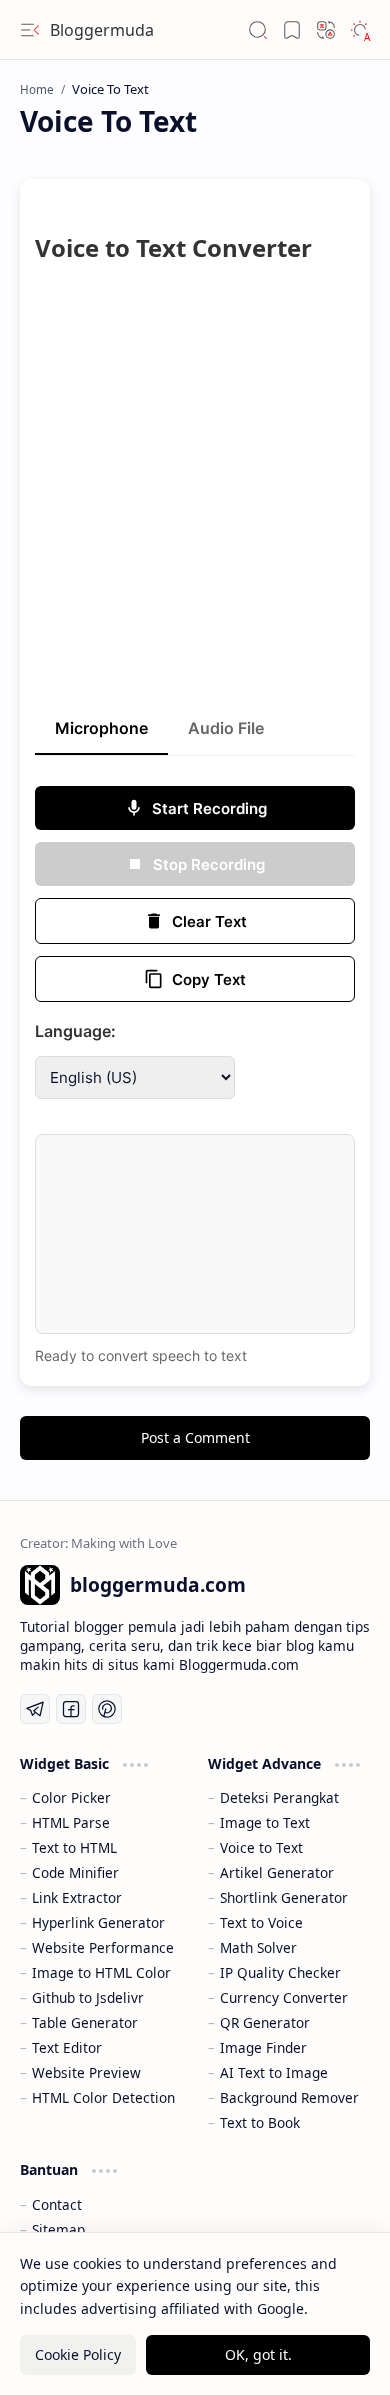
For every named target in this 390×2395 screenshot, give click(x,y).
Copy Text (209, 979)
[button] (30, 30)
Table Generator (85, 2022)
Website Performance (103, 1947)
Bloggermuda (102, 30)
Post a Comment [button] (195, 1437)
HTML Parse (71, 1822)
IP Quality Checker (280, 1972)
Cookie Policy (78, 2354)
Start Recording (209, 808)
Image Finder (263, 2047)
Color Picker (71, 1797)
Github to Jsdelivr (88, 1997)
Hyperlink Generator (98, 1922)
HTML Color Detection (103, 2097)
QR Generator (265, 2022)
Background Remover (289, 2097)
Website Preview (86, 2072)
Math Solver (258, 1947)
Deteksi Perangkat (279, 1797)
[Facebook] (71, 1709)
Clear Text (209, 921)
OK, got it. (258, 2354)
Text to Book (260, 2122)
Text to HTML (74, 1847)
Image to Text (265, 1822)
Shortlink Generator (284, 1897)
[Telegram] (35, 1709)
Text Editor (67, 2047)
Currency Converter (284, 1997)
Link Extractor (77, 1897)
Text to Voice (261, 1922)
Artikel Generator (277, 1872)
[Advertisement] (195, 499)
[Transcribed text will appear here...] (195, 1234)
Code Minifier (75, 1872)
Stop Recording (209, 864)
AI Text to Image (274, 2072)
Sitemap (58, 2229)
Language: (75, 1031)
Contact (57, 2204)
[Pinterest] (107, 1709)
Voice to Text (261, 1847)
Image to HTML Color (101, 1972)
